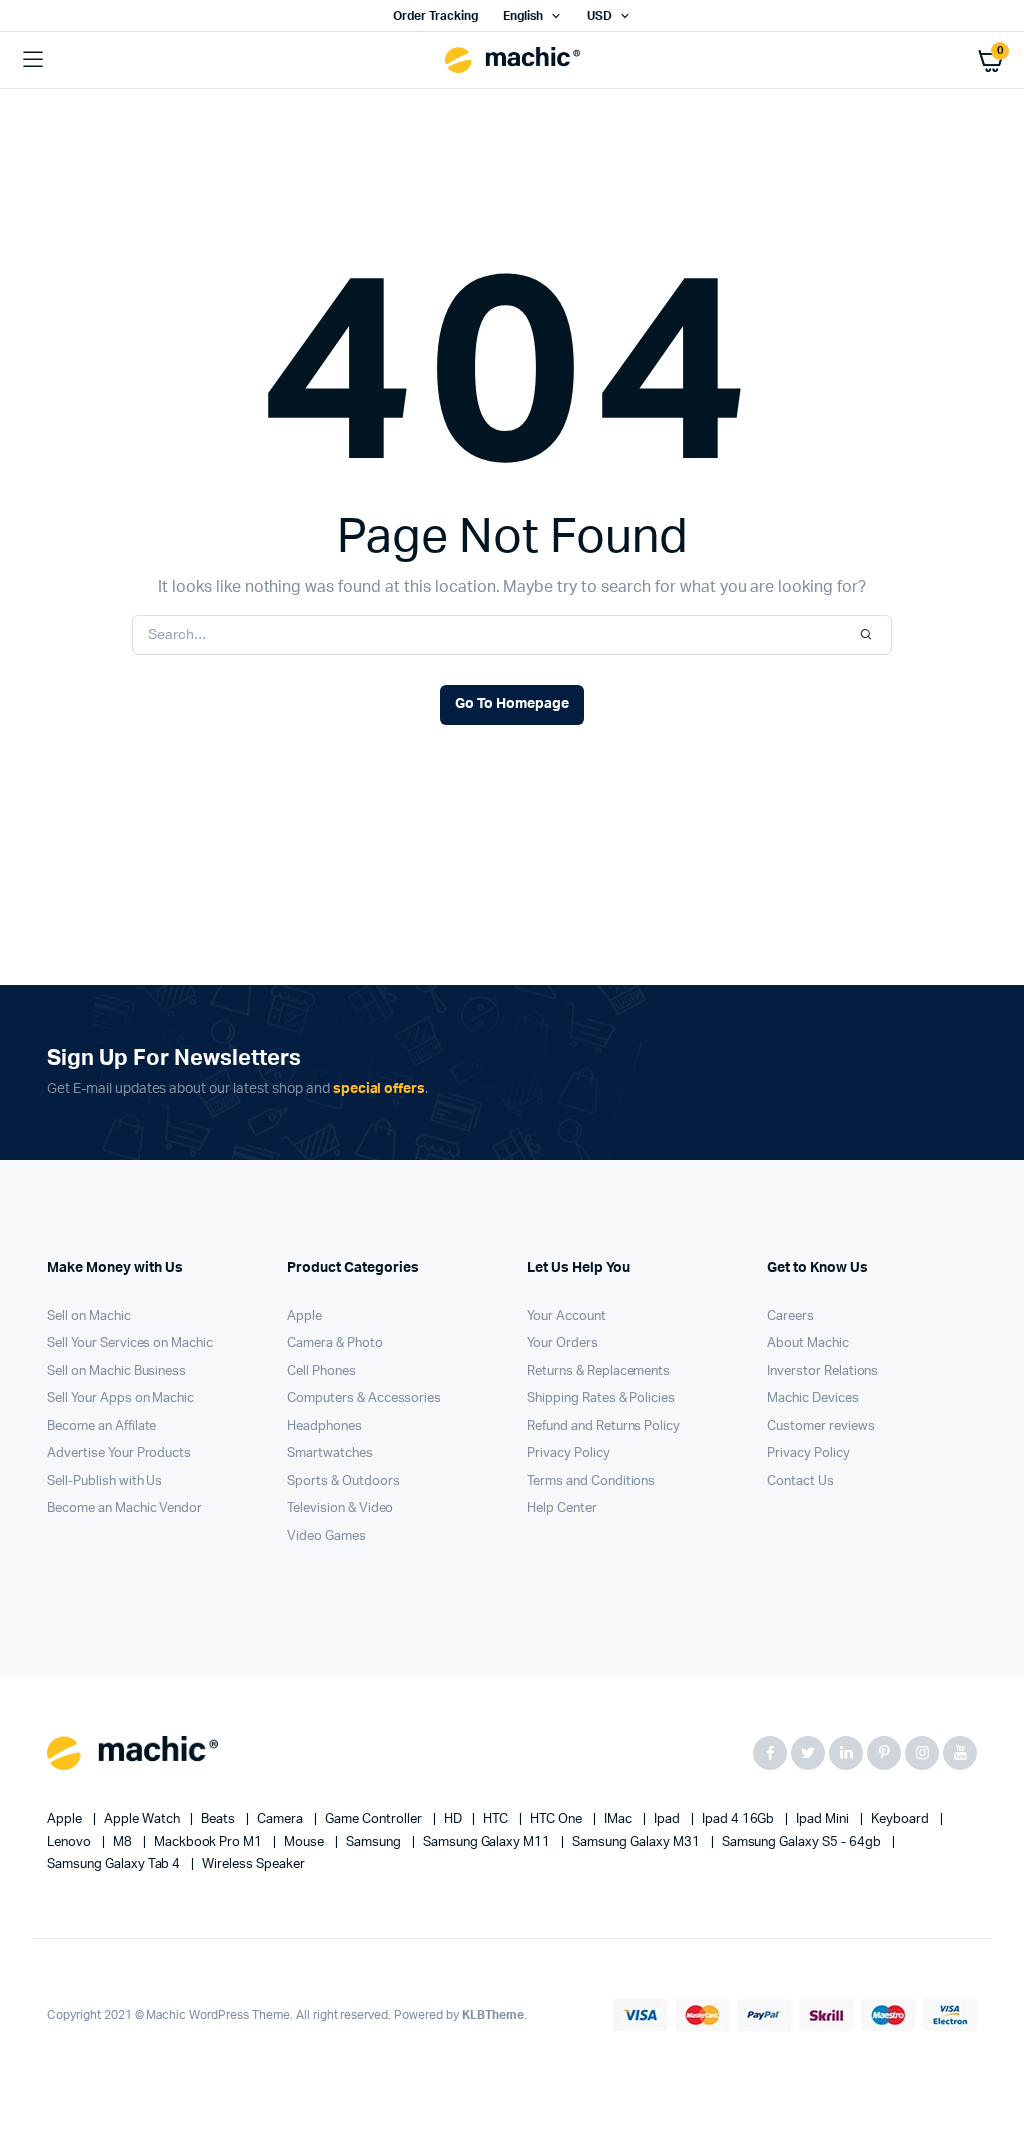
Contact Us (800, 1481)
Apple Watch (143, 1819)
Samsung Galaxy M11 (488, 1842)
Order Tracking (435, 16)
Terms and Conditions (591, 1481)
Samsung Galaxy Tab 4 (115, 1864)
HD (454, 1819)
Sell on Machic (89, 1316)
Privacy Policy (568, 1453)
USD (599, 16)
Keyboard (901, 1819)
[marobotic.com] (512, 60)
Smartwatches (330, 1453)
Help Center (562, 1508)
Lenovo (70, 1842)
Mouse (305, 1842)
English (523, 16)
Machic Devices (813, 1398)
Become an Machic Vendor (124, 1508)
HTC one (557, 1819)
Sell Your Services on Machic (130, 1343)
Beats (219, 1819)
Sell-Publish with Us (104, 1481)
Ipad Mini (824, 1819)
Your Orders (562, 1343)
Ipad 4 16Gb (740, 1819)
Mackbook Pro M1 (210, 1842)
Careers (790, 1316)
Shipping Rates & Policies (601, 1398)
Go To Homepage (512, 704)
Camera (281, 1819)
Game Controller (375, 1819)
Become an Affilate (101, 1426)
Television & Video (340, 1508)
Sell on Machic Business (116, 1371)
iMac (619, 1819)
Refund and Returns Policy (603, 1426)
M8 (124, 1842)
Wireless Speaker (253, 1864)
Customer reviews (821, 1426)
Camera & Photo (335, 1343)
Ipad (668, 1819)
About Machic (808, 1343)
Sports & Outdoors (343, 1481)
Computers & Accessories (364, 1398)
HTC (497, 1819)
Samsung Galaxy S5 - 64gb (803, 1842)
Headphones (324, 1426)
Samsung (375, 1842)
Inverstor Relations (822, 1371)
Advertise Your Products (119, 1453)
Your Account (566, 1316)
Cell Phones (321, 1371)
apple (66, 1819)
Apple (304, 1316)
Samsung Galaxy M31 (637, 1842)
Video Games (326, 1536)
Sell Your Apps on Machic (120, 1398)
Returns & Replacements (598, 1371)
